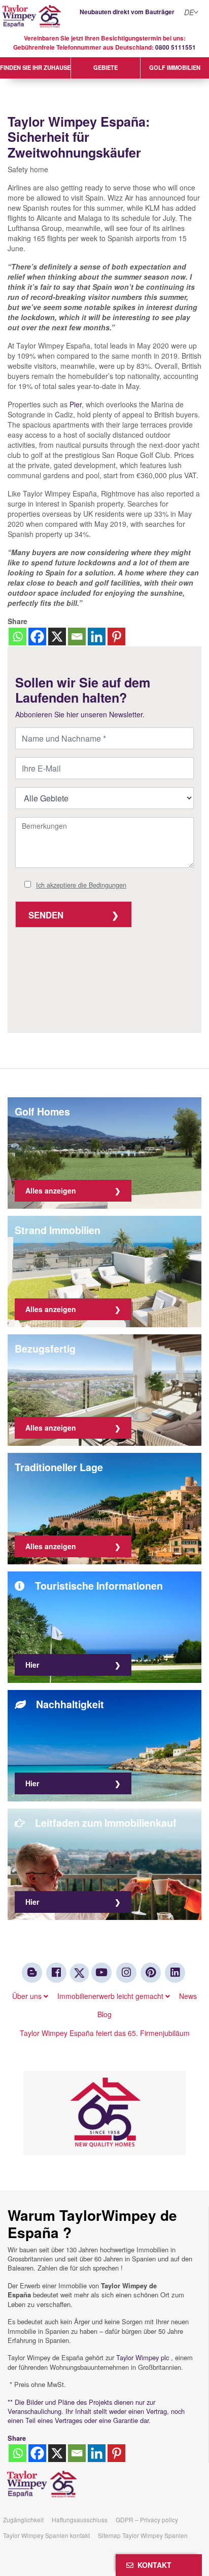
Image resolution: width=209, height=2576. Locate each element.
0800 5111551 (176, 47)
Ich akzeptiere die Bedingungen (81, 885)
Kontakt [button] (152, 2565)
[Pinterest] (116, 637)
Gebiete (106, 67)
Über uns (28, 1996)
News (188, 1996)
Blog (104, 2014)
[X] (57, 637)
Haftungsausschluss (80, 2520)
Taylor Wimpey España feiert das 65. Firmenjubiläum (105, 2033)
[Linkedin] (97, 637)
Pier (76, 404)
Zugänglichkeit (23, 2520)
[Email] (77, 637)
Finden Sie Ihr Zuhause (35, 67)
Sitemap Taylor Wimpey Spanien (143, 2535)
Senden (46, 915)
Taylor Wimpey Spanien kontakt (46, 2535)
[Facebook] (37, 637)
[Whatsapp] (18, 637)
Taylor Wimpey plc (143, 2357)
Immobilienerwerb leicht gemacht (111, 1996)
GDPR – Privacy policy (147, 2520)
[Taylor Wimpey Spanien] (104, 16)
